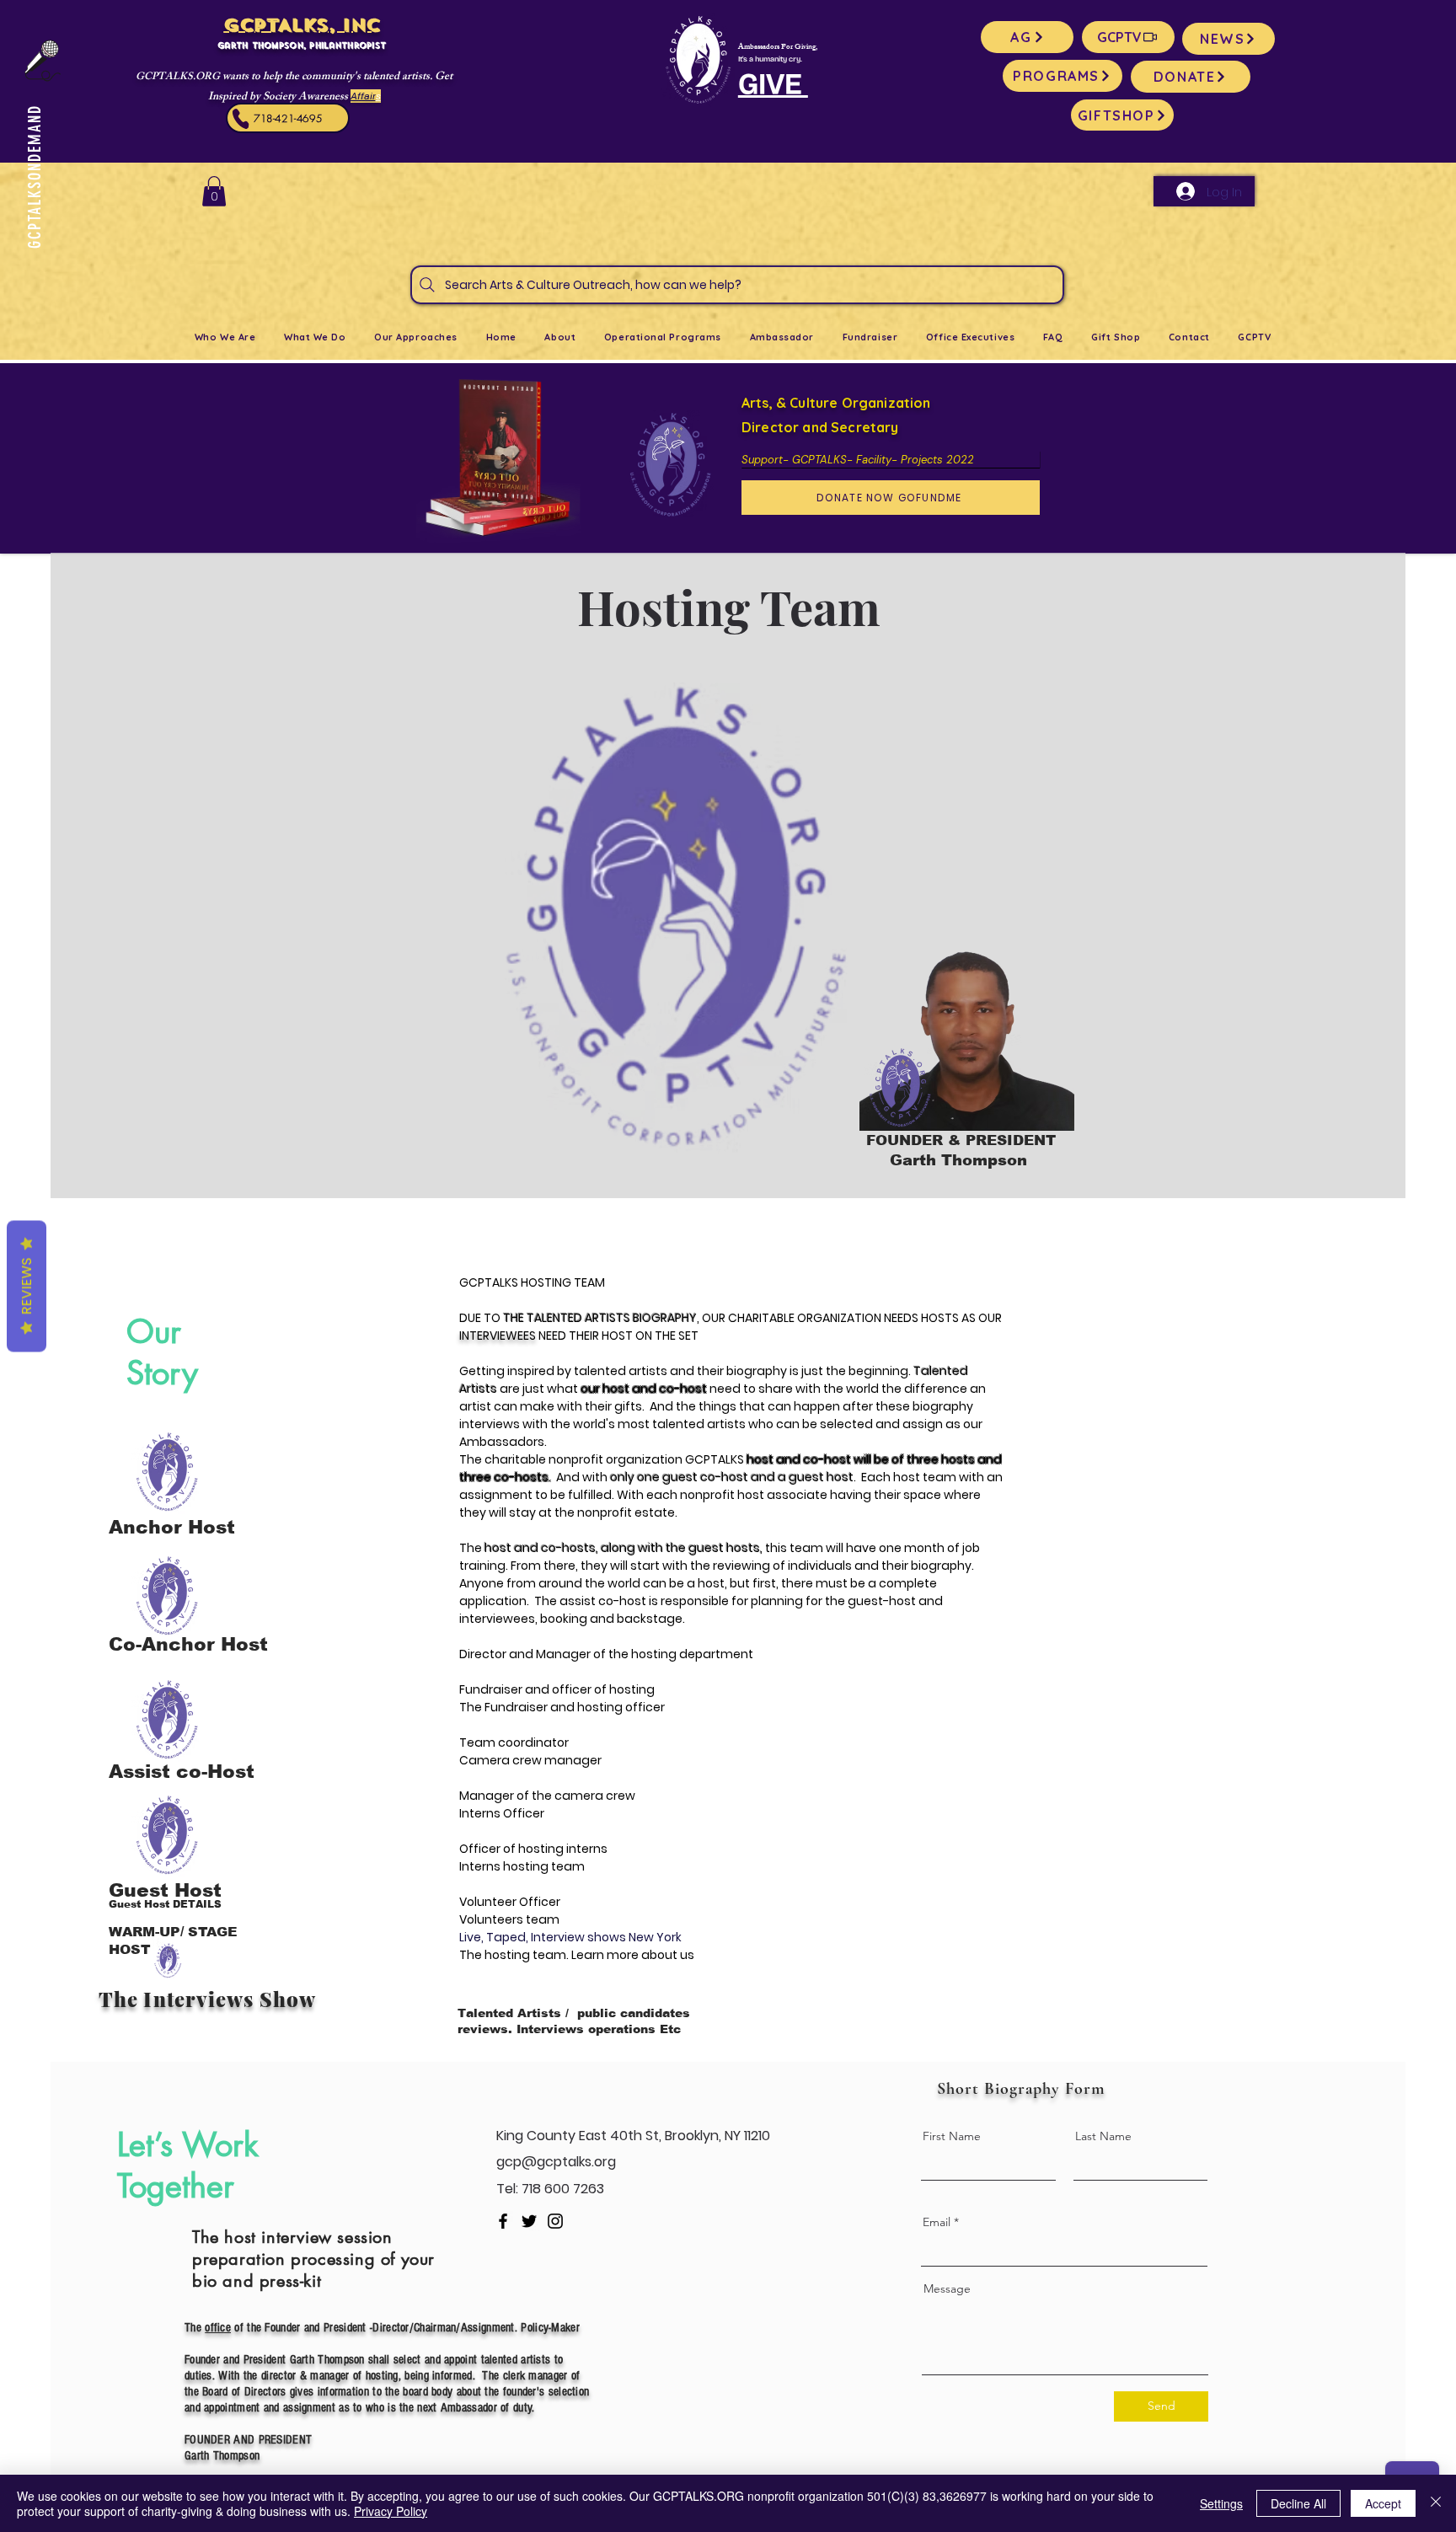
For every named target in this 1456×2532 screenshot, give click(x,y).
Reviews (27, 1286)
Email (937, 2222)
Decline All (1298, 2503)
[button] (214, 191)
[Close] (1436, 2503)
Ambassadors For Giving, (778, 48)
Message (947, 2288)
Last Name (1103, 2136)
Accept (1383, 2503)
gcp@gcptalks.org (556, 2162)
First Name (952, 2136)
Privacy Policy (391, 2511)
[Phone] (241, 119)
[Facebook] (503, 2221)
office (218, 2328)
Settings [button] (1221, 2503)
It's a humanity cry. (770, 59)
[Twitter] (529, 2221)
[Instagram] (555, 2221)
